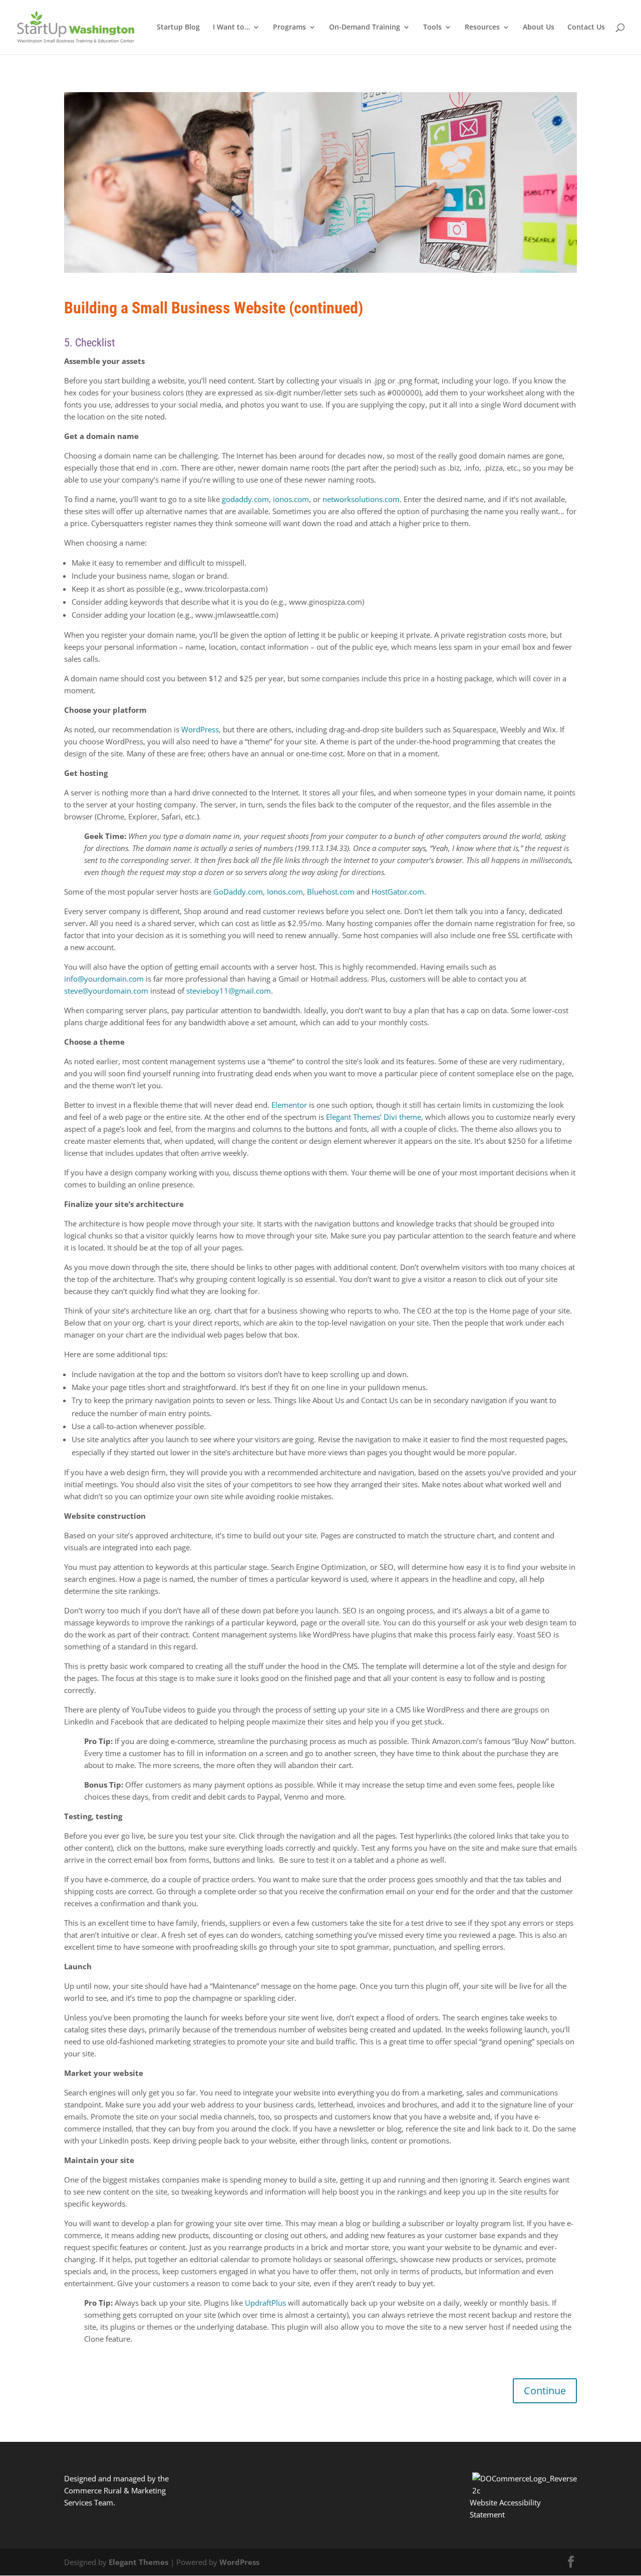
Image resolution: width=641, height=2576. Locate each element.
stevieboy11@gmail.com (229, 991)
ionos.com (291, 499)
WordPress (200, 729)
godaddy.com (245, 499)
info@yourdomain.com (104, 979)
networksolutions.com (361, 499)
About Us (539, 28)
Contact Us (586, 28)
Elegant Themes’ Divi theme (374, 1117)
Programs (289, 28)
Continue (545, 2391)
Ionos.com (285, 892)
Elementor (289, 1105)
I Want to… (231, 28)
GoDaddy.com (238, 892)
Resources (482, 28)
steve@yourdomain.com (106, 991)
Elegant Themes (138, 2562)
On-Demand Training (365, 28)
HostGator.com (398, 892)
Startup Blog (178, 28)
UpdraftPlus (265, 2303)
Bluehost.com (331, 892)
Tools (432, 28)
